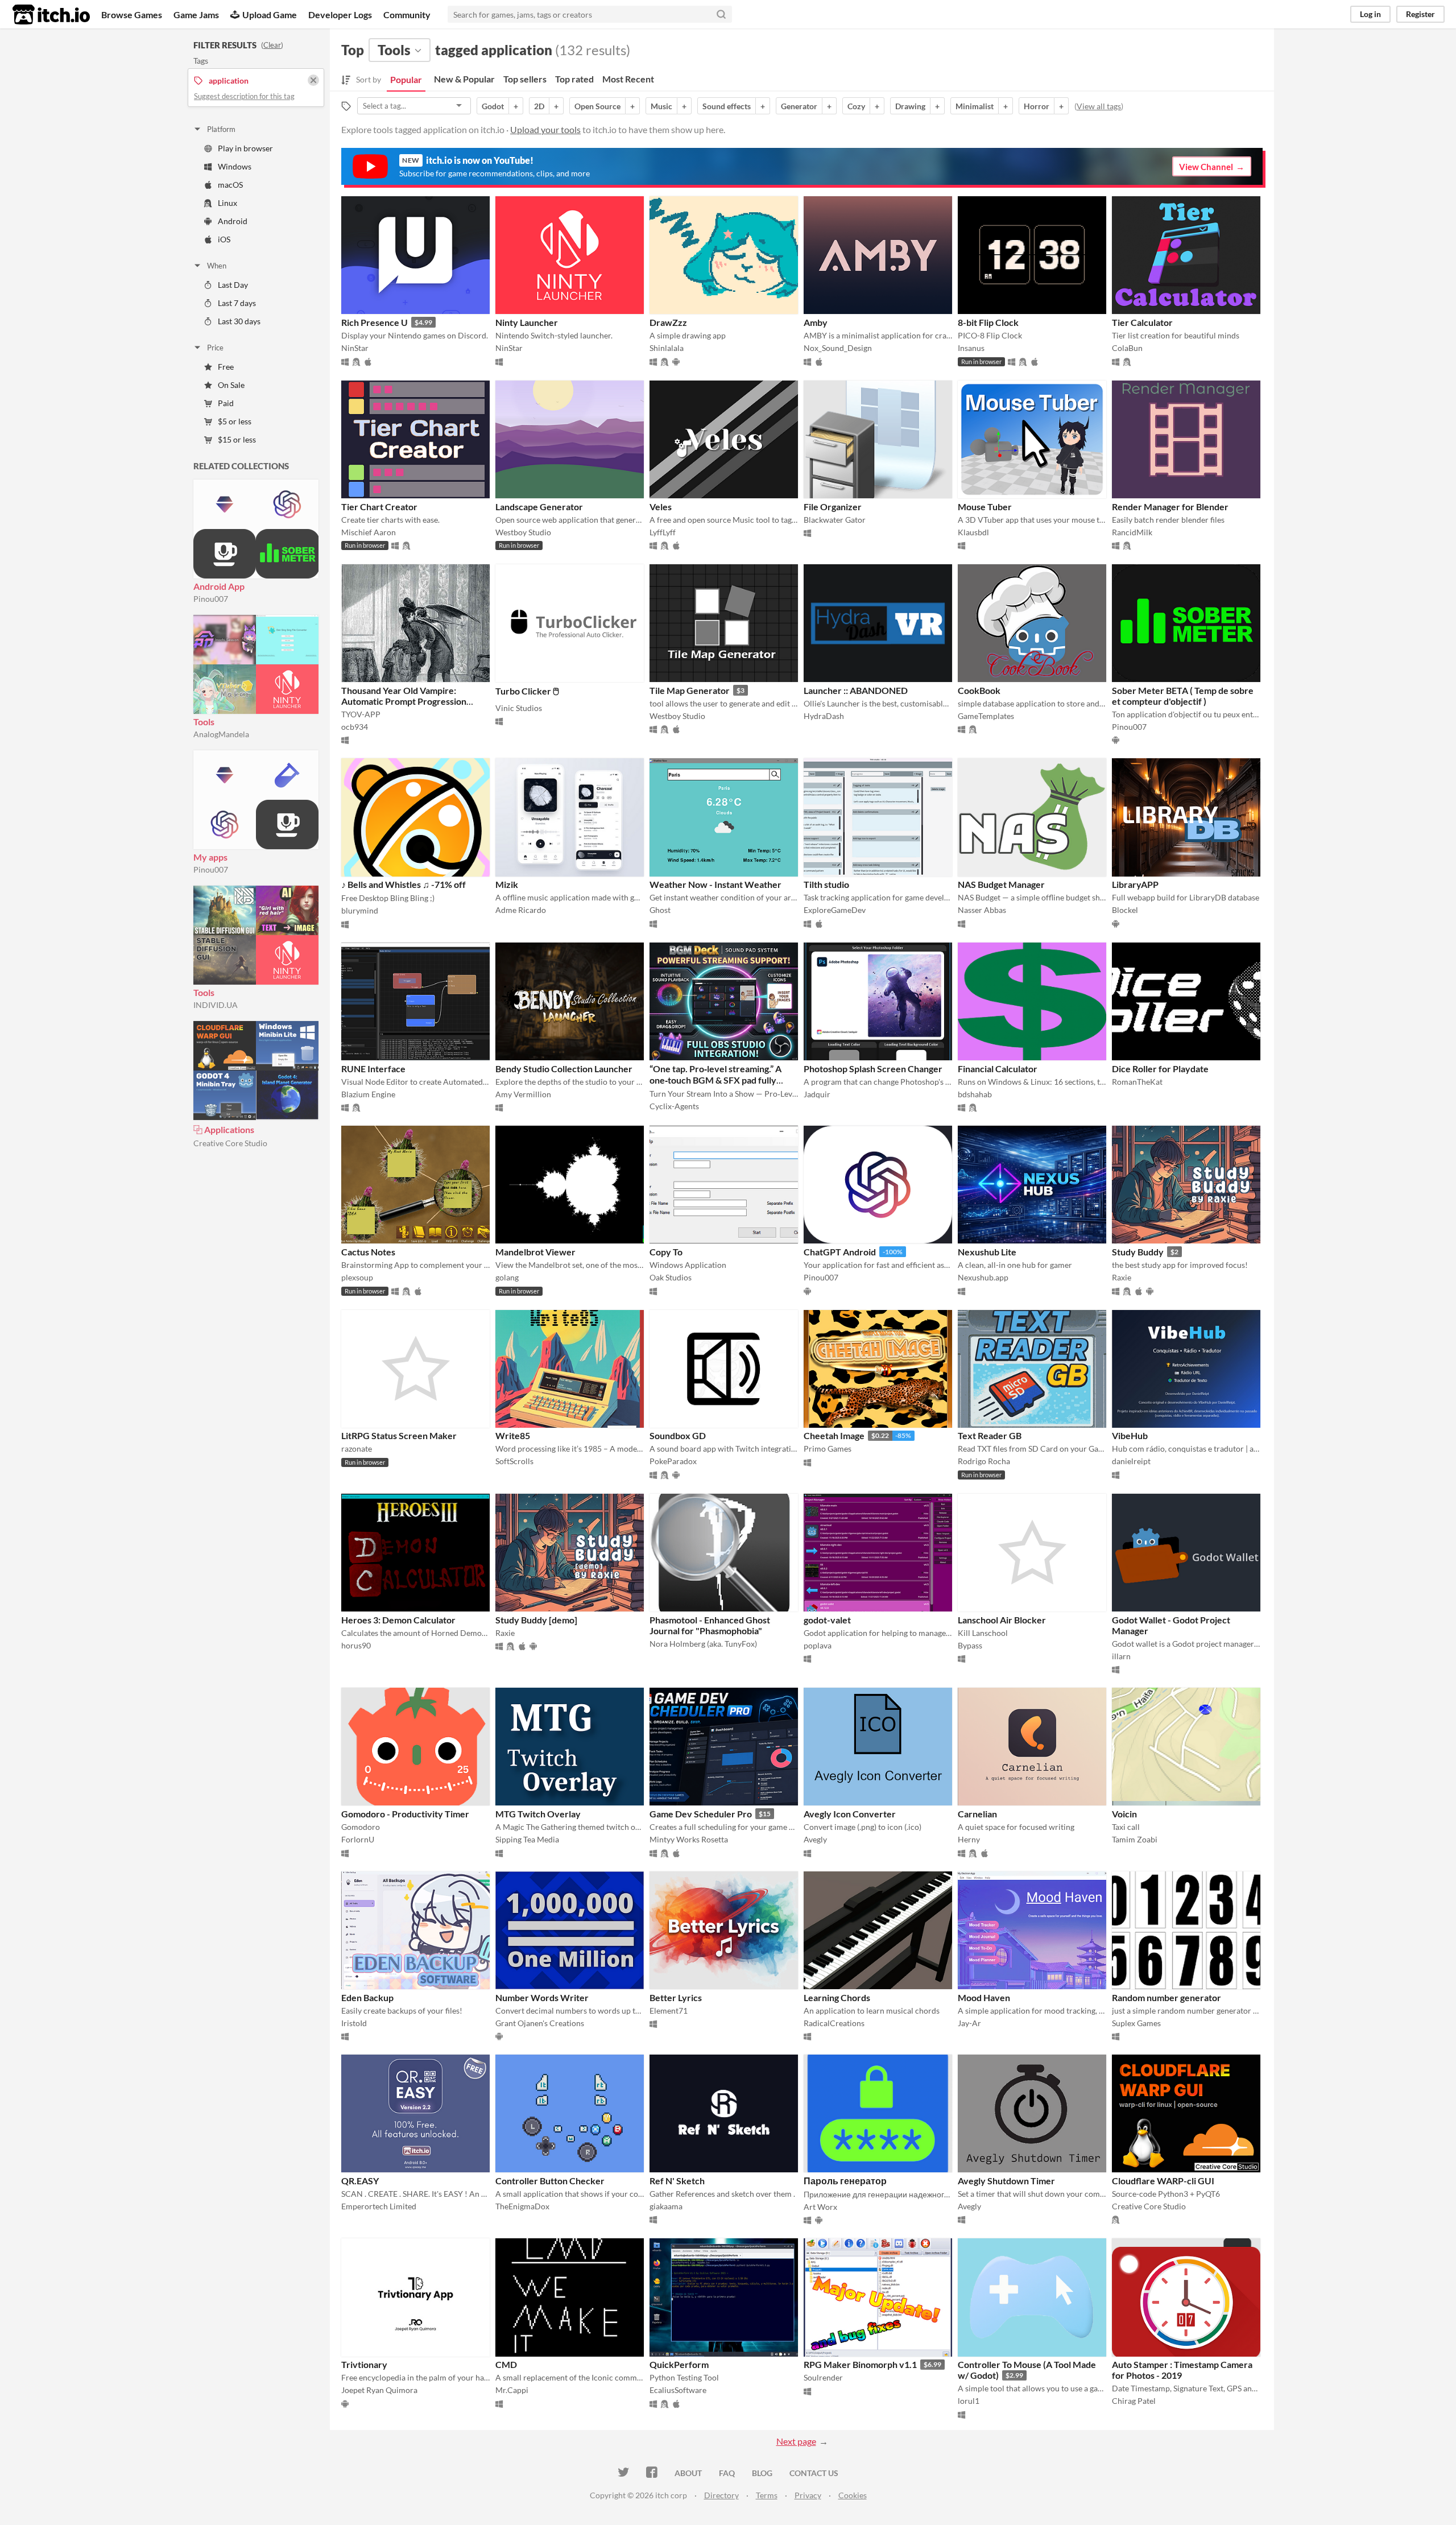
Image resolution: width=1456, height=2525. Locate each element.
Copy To (666, 1252)
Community (407, 15)
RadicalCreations (834, 2023)
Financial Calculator (998, 1069)
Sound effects (727, 106)
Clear (272, 45)
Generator (799, 106)
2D (539, 106)
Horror (1037, 106)
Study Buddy (1138, 1252)
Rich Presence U (375, 322)
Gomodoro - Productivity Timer (405, 1814)
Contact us (814, 2473)
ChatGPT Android (840, 1252)
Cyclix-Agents (674, 1106)
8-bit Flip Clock (988, 322)
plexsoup (357, 1277)
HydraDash (824, 716)
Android (233, 221)
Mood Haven (984, 1997)
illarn (1121, 1656)
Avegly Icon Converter (850, 1814)
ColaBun (1127, 348)
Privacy (808, 2495)
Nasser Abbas (982, 910)
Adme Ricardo (521, 910)
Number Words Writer (542, 1997)
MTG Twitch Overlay (538, 1814)
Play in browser (245, 148)
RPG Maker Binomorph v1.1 (860, 2364)
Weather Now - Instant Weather (715, 884)
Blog (762, 2473)
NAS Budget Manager (1001, 884)
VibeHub (1130, 1435)
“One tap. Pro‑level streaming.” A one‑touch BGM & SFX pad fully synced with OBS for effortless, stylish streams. (715, 1085)
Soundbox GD (678, 1435)
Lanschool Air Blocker (1002, 1620)
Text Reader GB (990, 1435)
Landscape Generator (539, 507)
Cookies (853, 2495)
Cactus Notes (368, 1252)
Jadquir (817, 1094)
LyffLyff (663, 532)
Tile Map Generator (690, 690)
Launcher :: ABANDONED (856, 690)
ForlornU (358, 1839)
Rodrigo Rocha (984, 1461)
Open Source (597, 106)
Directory (721, 2495)
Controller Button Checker (550, 2181)
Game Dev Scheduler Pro (701, 1814)
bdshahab (975, 1094)
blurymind (360, 910)
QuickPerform (679, 2364)
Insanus (971, 348)
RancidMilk (1132, 532)
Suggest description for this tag (244, 96)
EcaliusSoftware (678, 2390)
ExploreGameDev (835, 910)
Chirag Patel (1134, 2401)
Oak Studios (671, 1277)
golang (507, 1277)
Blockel (1125, 910)
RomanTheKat (1137, 1082)
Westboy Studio (523, 532)
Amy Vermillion (523, 1094)
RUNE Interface (373, 1069)
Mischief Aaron (369, 532)
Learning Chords (837, 1997)
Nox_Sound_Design (838, 348)
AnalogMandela (221, 734)
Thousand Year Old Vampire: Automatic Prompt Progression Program (404, 701)
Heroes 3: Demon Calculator (398, 1620)
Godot (493, 106)
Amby (816, 322)
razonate (357, 1449)
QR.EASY (360, 2181)
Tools (204, 722)
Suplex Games (1136, 2023)
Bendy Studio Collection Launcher (564, 1069)
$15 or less (237, 439)
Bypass (970, 1645)
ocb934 (355, 727)
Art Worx (820, 2207)
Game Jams (196, 15)
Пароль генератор (845, 2181)
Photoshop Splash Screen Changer (873, 1069)
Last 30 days (239, 321)
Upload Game (270, 15)
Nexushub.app (983, 1277)
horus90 (356, 1645)
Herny (969, 1839)
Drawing (910, 106)
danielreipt (1131, 1461)
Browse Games (132, 15)
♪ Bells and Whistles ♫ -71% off (404, 884)
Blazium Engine (368, 1094)
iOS (224, 239)
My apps (210, 857)
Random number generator (1167, 1997)
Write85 (513, 1435)
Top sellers (525, 79)
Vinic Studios (519, 708)
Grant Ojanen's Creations (540, 2023)
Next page (796, 2441)
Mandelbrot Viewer (535, 1252)
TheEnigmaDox (522, 2206)
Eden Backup (367, 1997)
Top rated (574, 79)
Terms (767, 2495)
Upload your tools (545, 129)
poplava (818, 1645)
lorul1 (969, 2401)
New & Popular (464, 79)
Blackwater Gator (835, 520)
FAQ (727, 2473)
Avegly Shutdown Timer (1006, 2181)
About (688, 2473)
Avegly (815, 1839)
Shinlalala (667, 348)
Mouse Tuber (985, 507)
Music (661, 106)
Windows (235, 166)
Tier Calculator (1142, 322)
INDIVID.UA (216, 1005)
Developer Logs (340, 15)
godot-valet (827, 1620)
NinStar (355, 348)
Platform (221, 129)
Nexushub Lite (987, 1252)
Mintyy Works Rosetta (689, 1839)
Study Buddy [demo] (536, 1620)
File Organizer (833, 507)
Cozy (856, 106)
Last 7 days (237, 303)
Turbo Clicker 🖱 (527, 691)
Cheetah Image (834, 1435)
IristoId (354, 2023)
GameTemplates (986, 716)
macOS (230, 185)
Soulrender (823, 2377)
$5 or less (235, 421)
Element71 (669, 2011)
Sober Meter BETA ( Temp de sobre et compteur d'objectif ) (1183, 696)
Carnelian (977, 1814)
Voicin (1124, 1814)
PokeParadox (673, 1461)
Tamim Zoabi (1135, 1839)
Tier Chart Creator (379, 507)
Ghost (660, 910)
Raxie (1122, 1277)
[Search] (721, 14)
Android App (219, 586)
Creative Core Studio (230, 1143)
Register (1420, 14)
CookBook (979, 690)
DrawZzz (668, 322)
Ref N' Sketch (677, 2181)
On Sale (231, 385)
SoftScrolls (514, 1461)
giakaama (666, 2206)
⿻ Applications (224, 1129)
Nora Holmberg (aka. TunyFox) (703, 1644)
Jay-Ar (969, 2023)
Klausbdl (973, 532)
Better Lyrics (676, 1997)
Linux (227, 203)
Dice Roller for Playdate (1160, 1069)
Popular (406, 79)
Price (215, 348)
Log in (1370, 14)
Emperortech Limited (379, 2206)
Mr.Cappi (512, 2390)
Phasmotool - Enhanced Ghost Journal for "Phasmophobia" (710, 1625)
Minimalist (975, 106)
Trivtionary (364, 2364)
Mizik (507, 884)
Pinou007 (211, 599)
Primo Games (828, 1449)
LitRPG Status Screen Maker (399, 1435)
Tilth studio (826, 884)
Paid (226, 403)
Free (226, 367)
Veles (661, 507)
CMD (506, 2364)
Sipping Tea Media (527, 1839)
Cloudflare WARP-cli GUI (1163, 2181)
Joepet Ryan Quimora (379, 2390)
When (217, 266)
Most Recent (628, 79)
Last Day (233, 285)
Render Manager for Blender (1170, 507)
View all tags (1099, 106)
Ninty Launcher (527, 322)
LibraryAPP (1135, 884)
